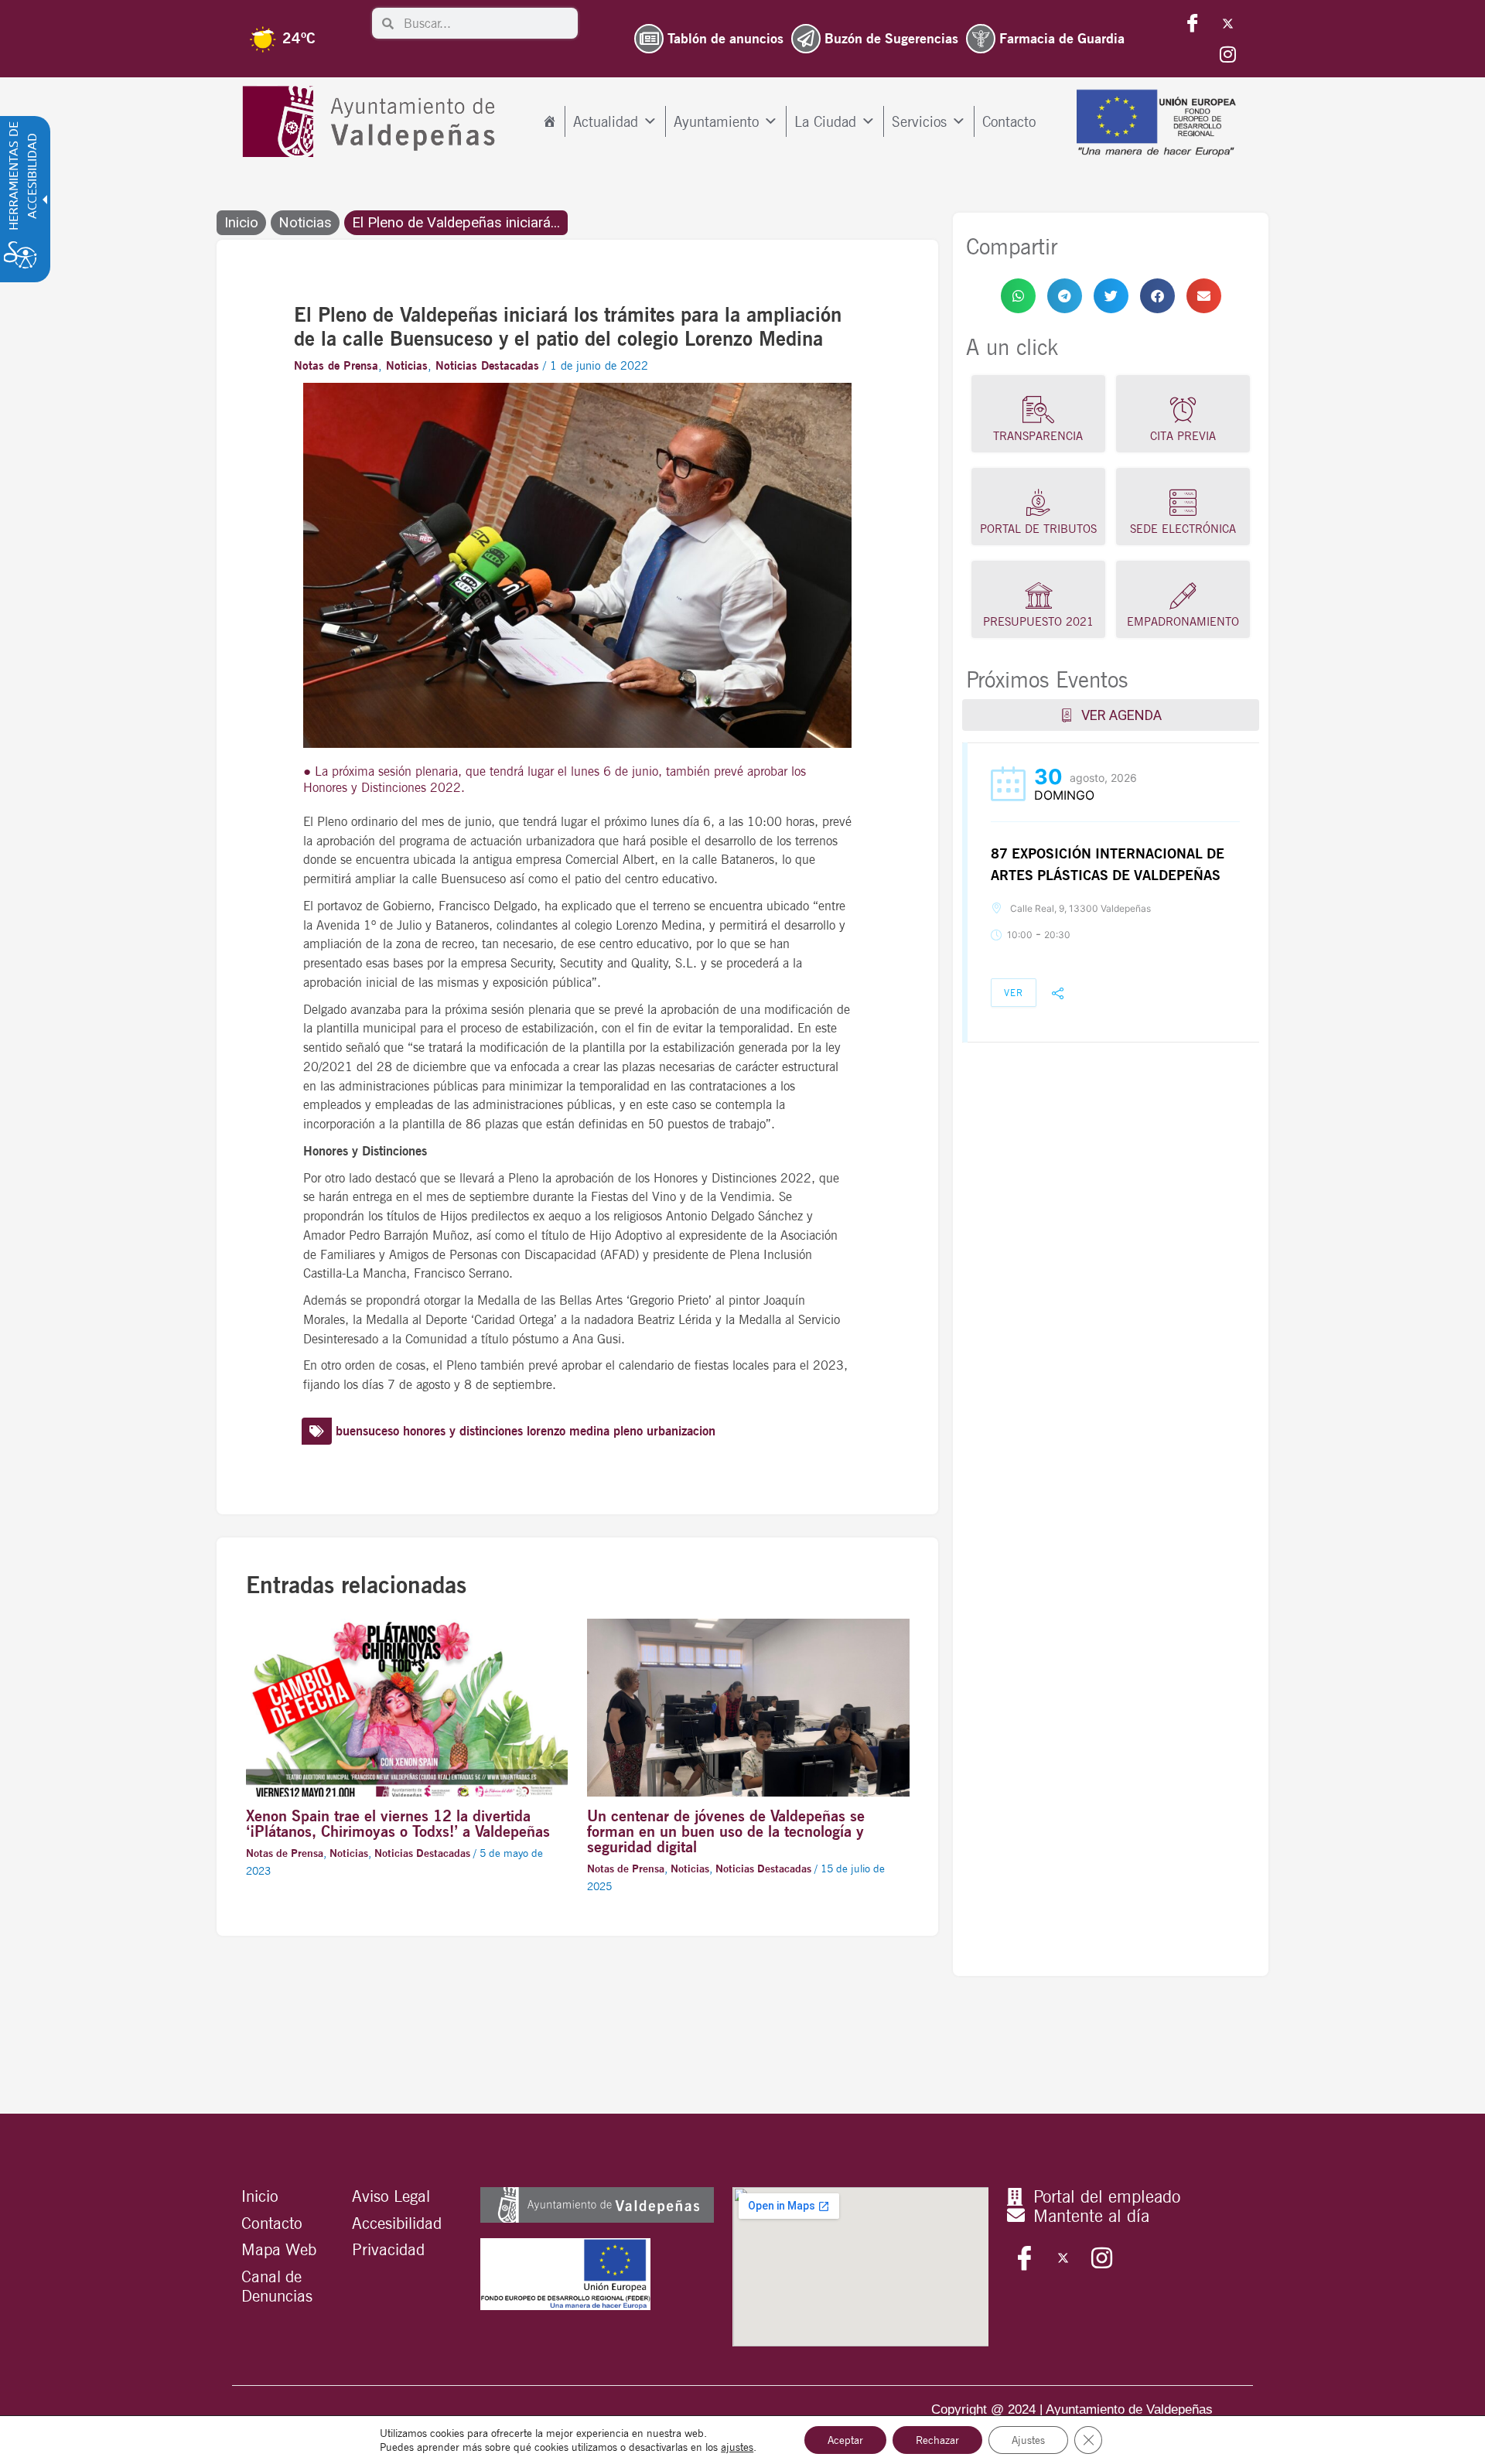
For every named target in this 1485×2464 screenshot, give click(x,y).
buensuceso (367, 1431)
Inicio (241, 223)
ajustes (737, 2447)
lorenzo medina (568, 1431)
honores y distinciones (463, 1431)
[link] (1018, 296)
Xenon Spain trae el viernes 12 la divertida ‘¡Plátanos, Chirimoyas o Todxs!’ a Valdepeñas (398, 1824)
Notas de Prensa (336, 366)
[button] (1018, 296)
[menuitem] (550, 121)
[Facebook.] (1193, 23)
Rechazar (937, 2440)
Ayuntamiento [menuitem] (716, 121)
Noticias (305, 223)
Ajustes (1028, 2440)
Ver (1014, 993)
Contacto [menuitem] (1009, 121)
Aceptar (845, 2440)
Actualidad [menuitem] (606, 121)
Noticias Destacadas (487, 366)
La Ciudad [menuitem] (825, 121)
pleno (628, 1431)
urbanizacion (681, 1431)
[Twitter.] (1227, 23)
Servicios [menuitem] (919, 121)
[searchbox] (486, 23)
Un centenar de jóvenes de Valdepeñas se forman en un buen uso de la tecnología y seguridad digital (726, 1831)
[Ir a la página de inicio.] (372, 122)
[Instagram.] (1227, 54)
